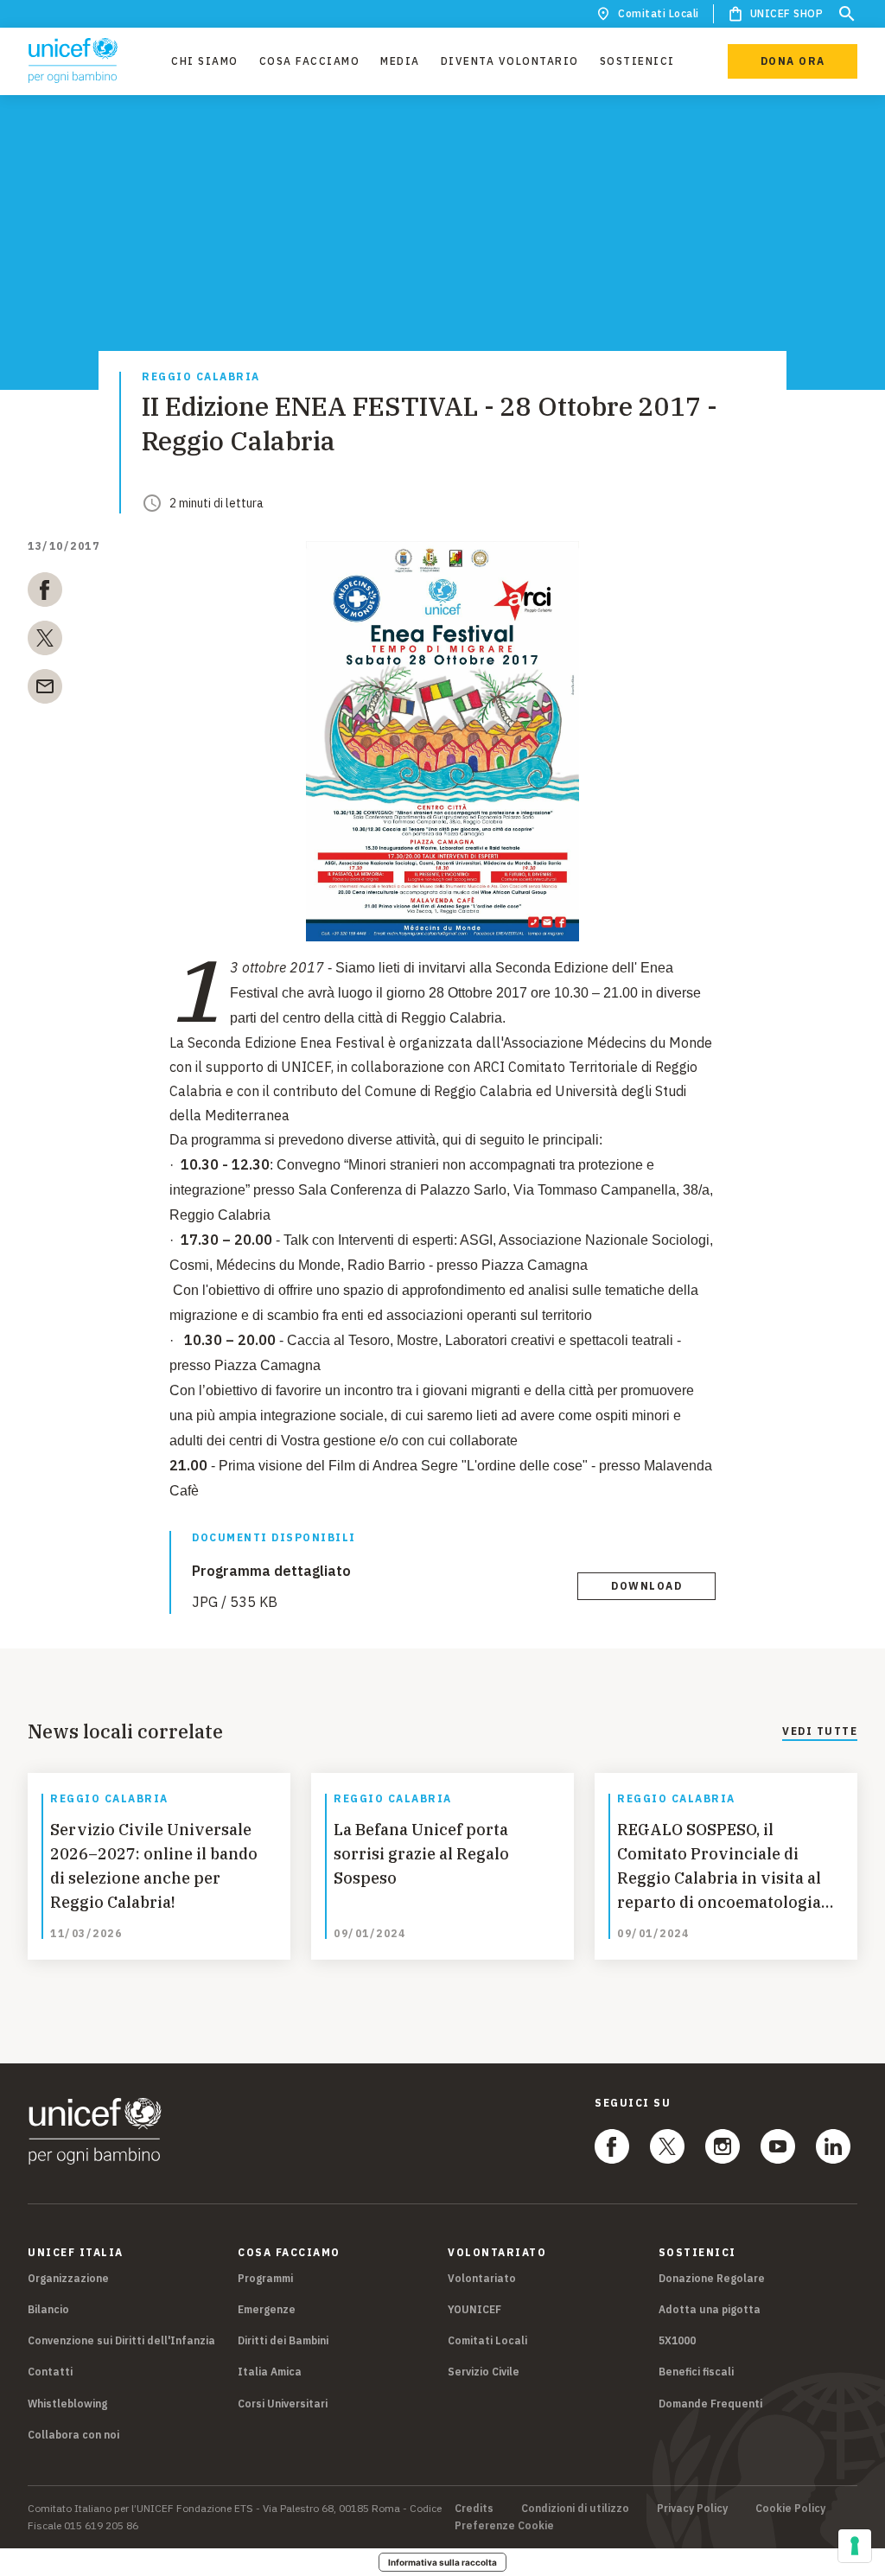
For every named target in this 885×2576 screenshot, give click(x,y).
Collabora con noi (73, 2435)
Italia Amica (270, 2372)
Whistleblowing (67, 2404)
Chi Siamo (205, 61)
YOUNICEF (474, 2309)
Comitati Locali (659, 13)
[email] (45, 690)
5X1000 (677, 2340)
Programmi (265, 2278)
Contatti (50, 2372)
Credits (474, 2509)
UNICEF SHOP (787, 13)
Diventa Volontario (510, 61)
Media (400, 61)
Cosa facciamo (310, 61)
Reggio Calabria (201, 377)
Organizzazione (68, 2278)
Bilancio (48, 2309)
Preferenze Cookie (504, 2526)
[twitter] (45, 641)
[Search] (847, 14)
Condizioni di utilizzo (575, 2509)
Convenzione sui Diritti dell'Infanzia (121, 2340)
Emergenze (267, 2309)
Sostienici (637, 61)
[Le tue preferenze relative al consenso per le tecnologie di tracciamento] (855, 2546)
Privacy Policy (692, 2509)
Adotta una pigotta (710, 2309)
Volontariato (482, 2278)
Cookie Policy (790, 2509)
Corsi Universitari (283, 2404)
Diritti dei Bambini (283, 2340)
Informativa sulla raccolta (442, 2562)
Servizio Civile (484, 2372)
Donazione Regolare (712, 2278)
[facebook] (45, 593)
